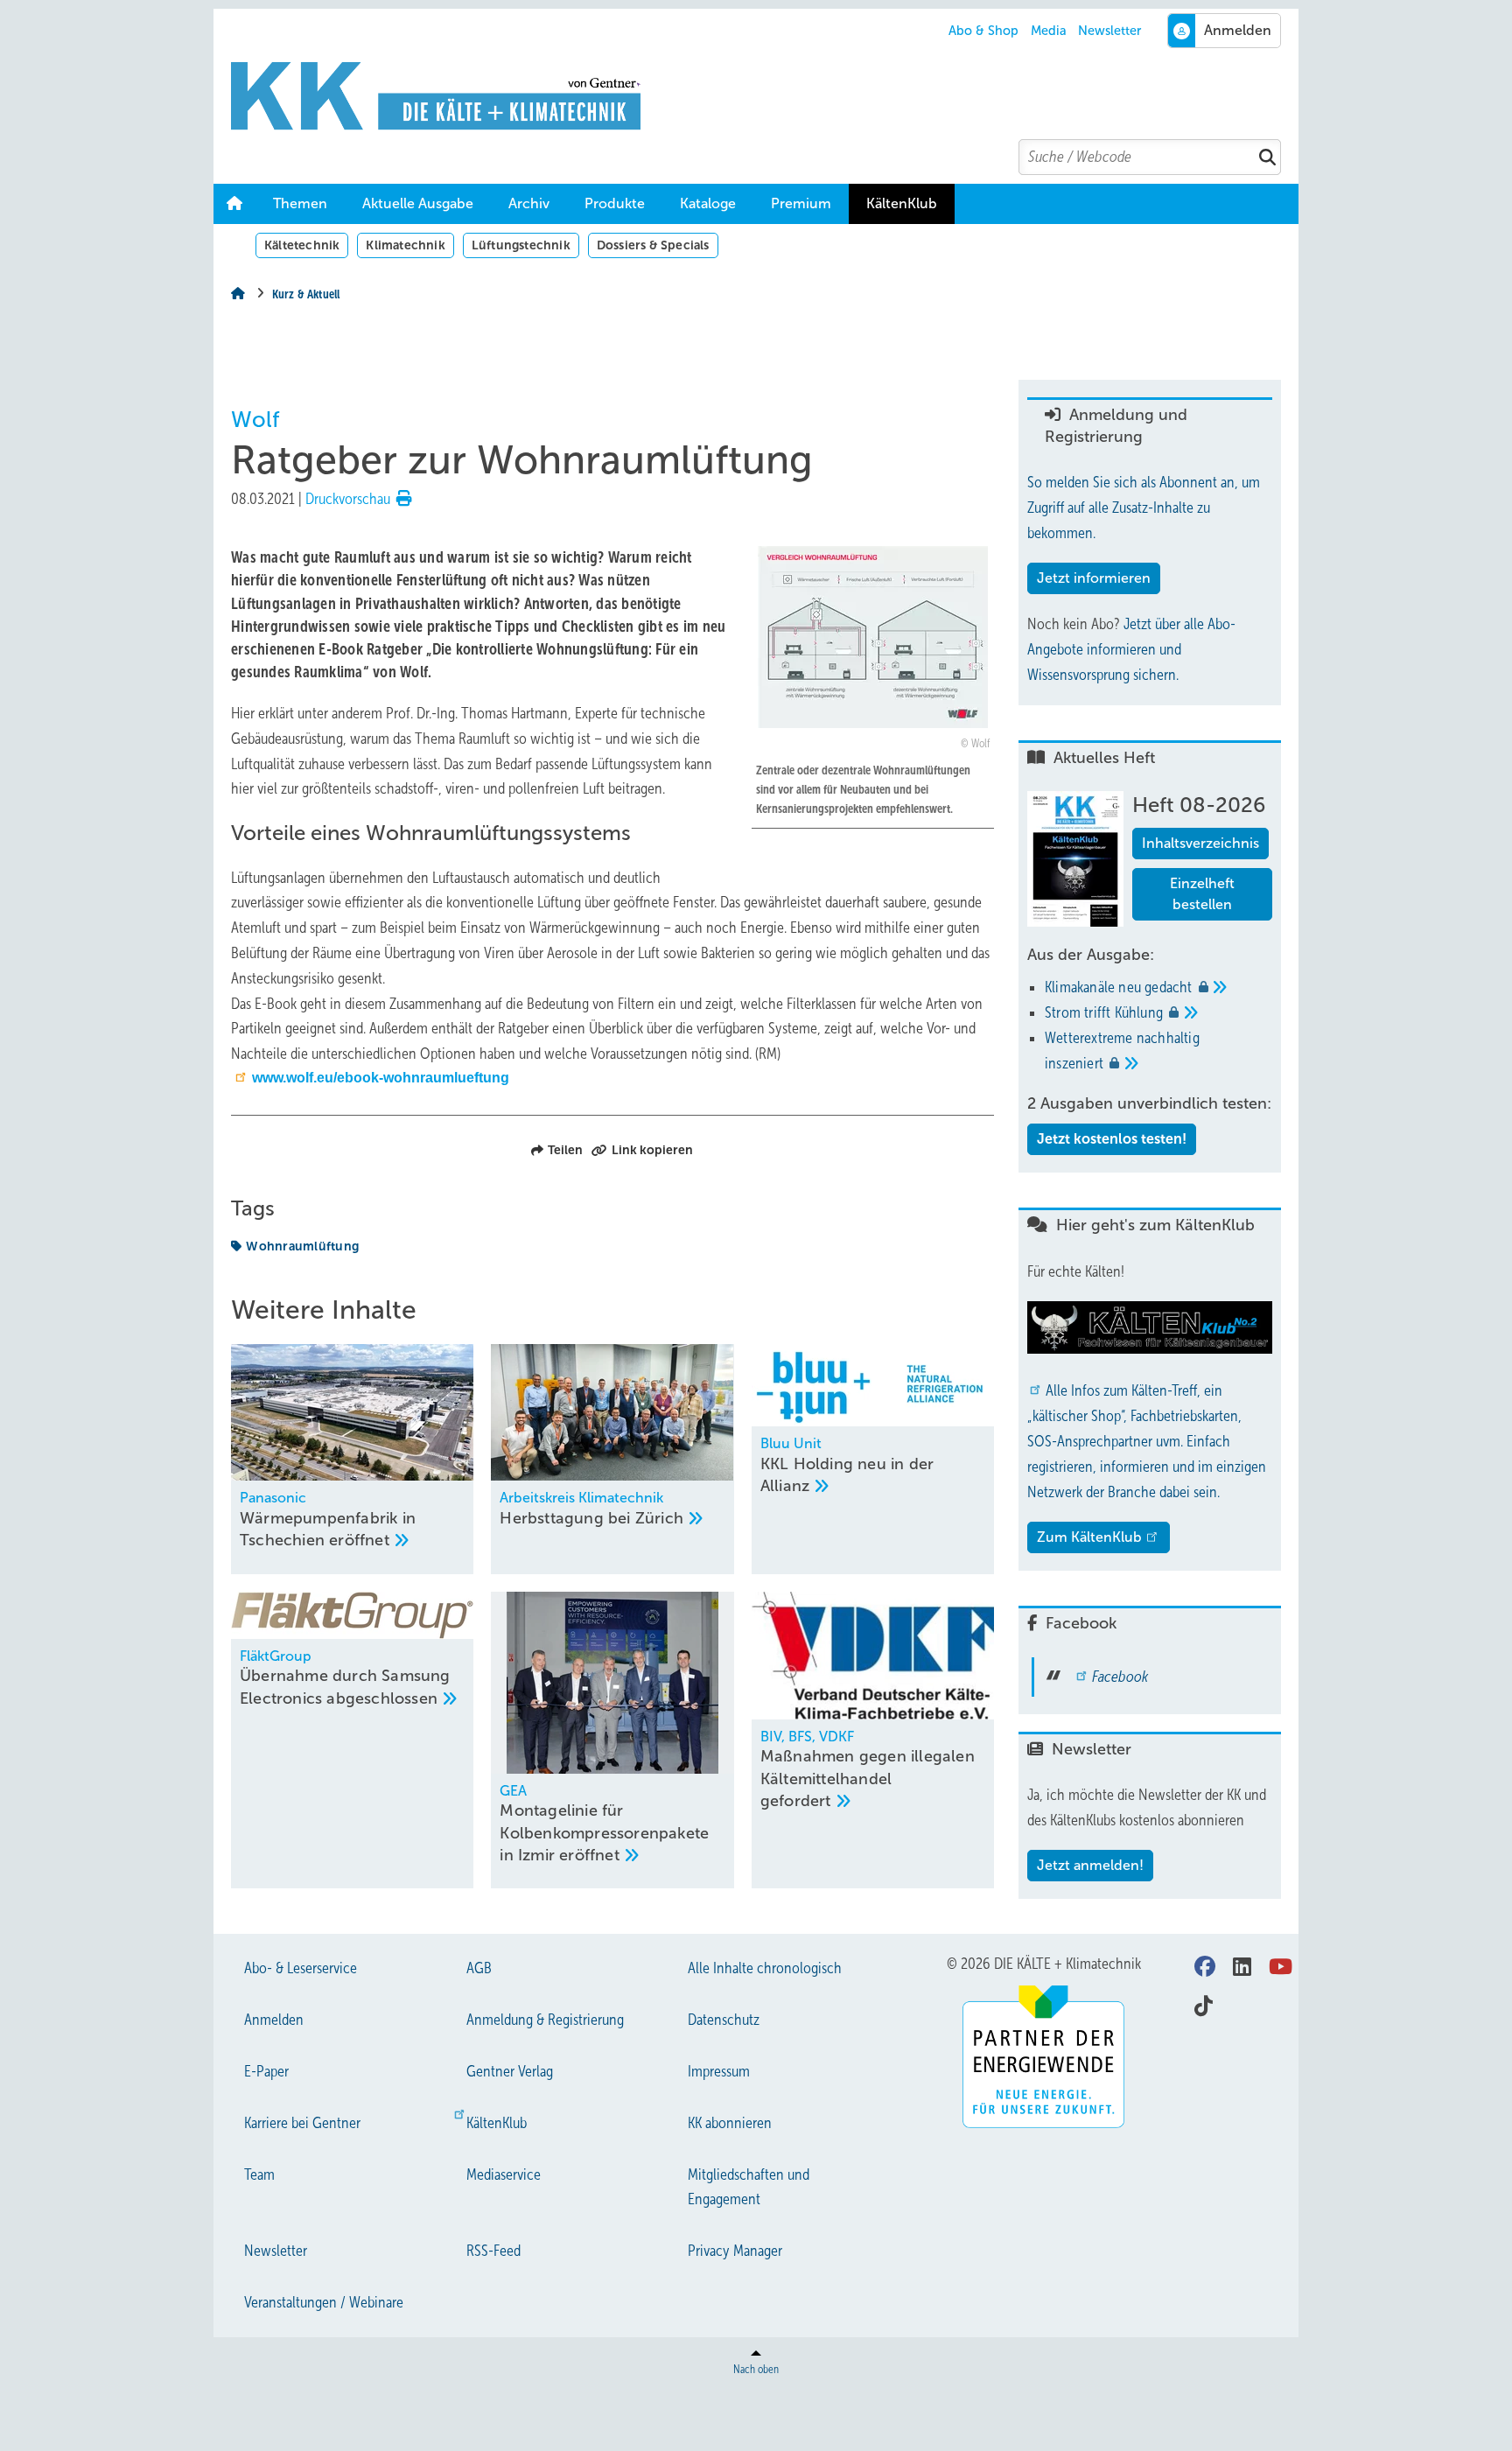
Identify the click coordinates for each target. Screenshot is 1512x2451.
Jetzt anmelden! (1090, 1865)
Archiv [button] (529, 203)
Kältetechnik (302, 245)
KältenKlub (902, 203)
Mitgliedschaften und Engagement (749, 2187)
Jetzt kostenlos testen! (1112, 1139)
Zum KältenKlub (1089, 1537)
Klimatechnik (405, 245)
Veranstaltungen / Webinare (324, 2302)
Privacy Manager (735, 2251)
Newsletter (1109, 31)
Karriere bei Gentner (302, 2123)
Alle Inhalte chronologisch (765, 1968)
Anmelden (274, 2020)
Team (259, 2174)
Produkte (615, 203)
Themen (300, 203)
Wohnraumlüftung (302, 1246)
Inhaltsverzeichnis (1200, 843)
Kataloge (708, 203)
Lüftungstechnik (521, 245)
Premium (801, 203)
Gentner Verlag (510, 2071)
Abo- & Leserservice (301, 1968)
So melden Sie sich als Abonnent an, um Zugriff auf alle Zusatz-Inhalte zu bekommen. (1144, 508)
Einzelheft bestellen (1202, 894)
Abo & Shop (983, 31)
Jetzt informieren (1094, 578)
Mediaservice (504, 2174)
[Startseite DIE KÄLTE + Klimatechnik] (765, 96)
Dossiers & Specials (653, 245)
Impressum (719, 2071)
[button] (529, 204)
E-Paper (266, 2071)
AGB (479, 1968)
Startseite (234, 204)
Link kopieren (652, 1150)
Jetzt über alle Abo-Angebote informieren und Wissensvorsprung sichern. (1131, 649)
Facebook (1120, 1677)
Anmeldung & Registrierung (545, 2020)
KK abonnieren (730, 2123)
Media (1049, 31)
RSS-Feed (493, 2251)
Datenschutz (724, 2020)
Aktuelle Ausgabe (418, 203)
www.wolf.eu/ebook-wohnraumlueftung (381, 1078)
